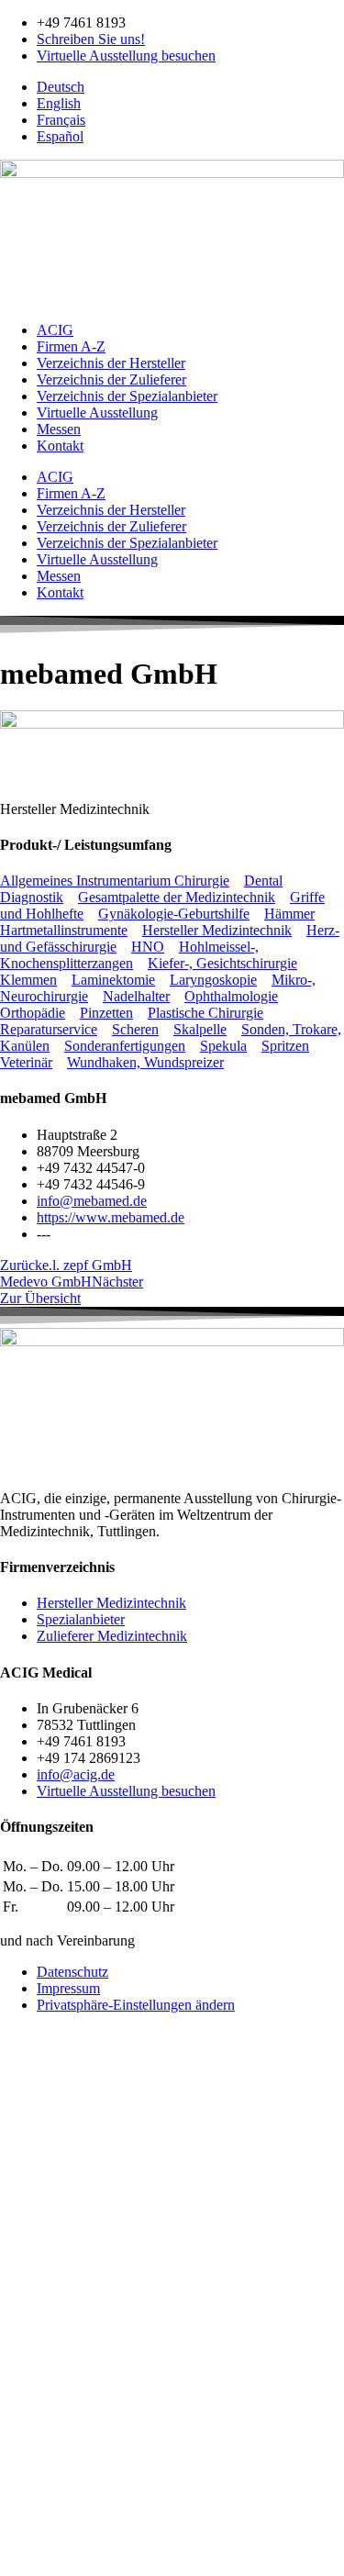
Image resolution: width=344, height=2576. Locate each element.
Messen (59, 429)
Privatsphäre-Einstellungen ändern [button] (136, 2005)
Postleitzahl (35, 2409)
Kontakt (60, 446)
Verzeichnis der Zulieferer (111, 379)
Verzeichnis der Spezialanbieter (127, 396)
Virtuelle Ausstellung (97, 413)
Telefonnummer (48, 2351)
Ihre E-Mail (35, 2331)
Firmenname (38, 2370)
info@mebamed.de (92, 1201)
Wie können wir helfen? (69, 2297)
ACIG (55, 330)
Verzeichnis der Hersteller (111, 363)
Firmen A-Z (71, 346)
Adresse (25, 2389)
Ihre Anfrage (39, 2480)
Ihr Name (29, 2278)
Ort (11, 2428)
